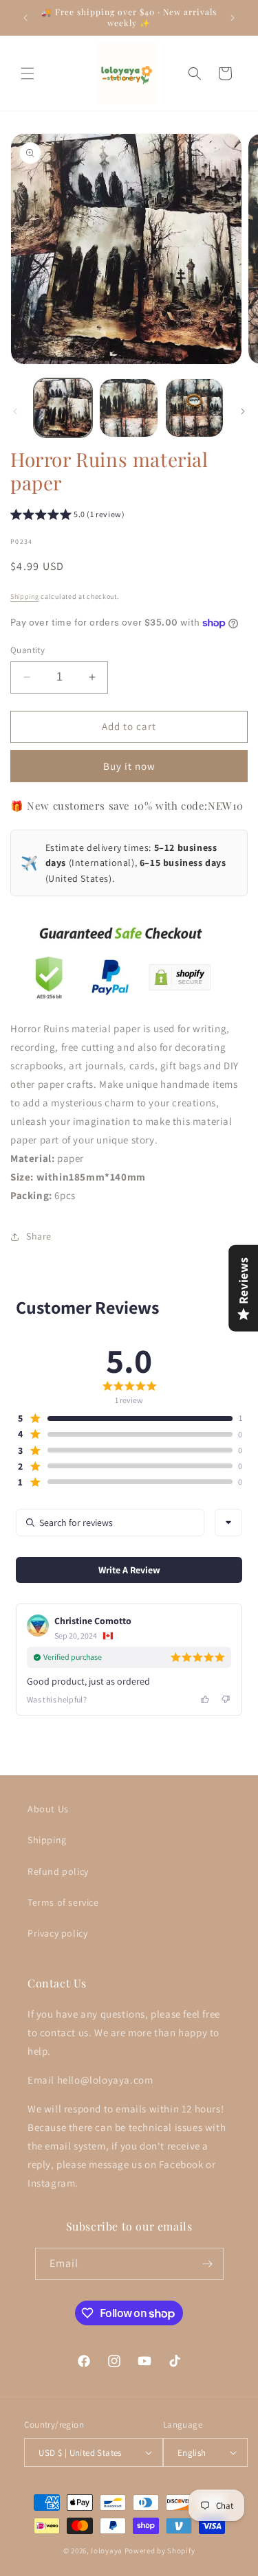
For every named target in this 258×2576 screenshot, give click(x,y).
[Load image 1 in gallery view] (63, 408)
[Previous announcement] (25, 18)
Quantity (28, 650)
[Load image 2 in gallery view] (128, 408)
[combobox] (228, 1523)
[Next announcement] (233, 18)
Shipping (25, 596)
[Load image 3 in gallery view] (194, 408)
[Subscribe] (208, 2264)
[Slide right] (243, 411)
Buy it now (129, 766)
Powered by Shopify (160, 2551)
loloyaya (107, 2551)
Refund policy (58, 1871)
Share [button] (39, 1236)
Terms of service (63, 1902)
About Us (48, 1809)
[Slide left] (15, 411)
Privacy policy (57, 1933)
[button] (28, 73)
